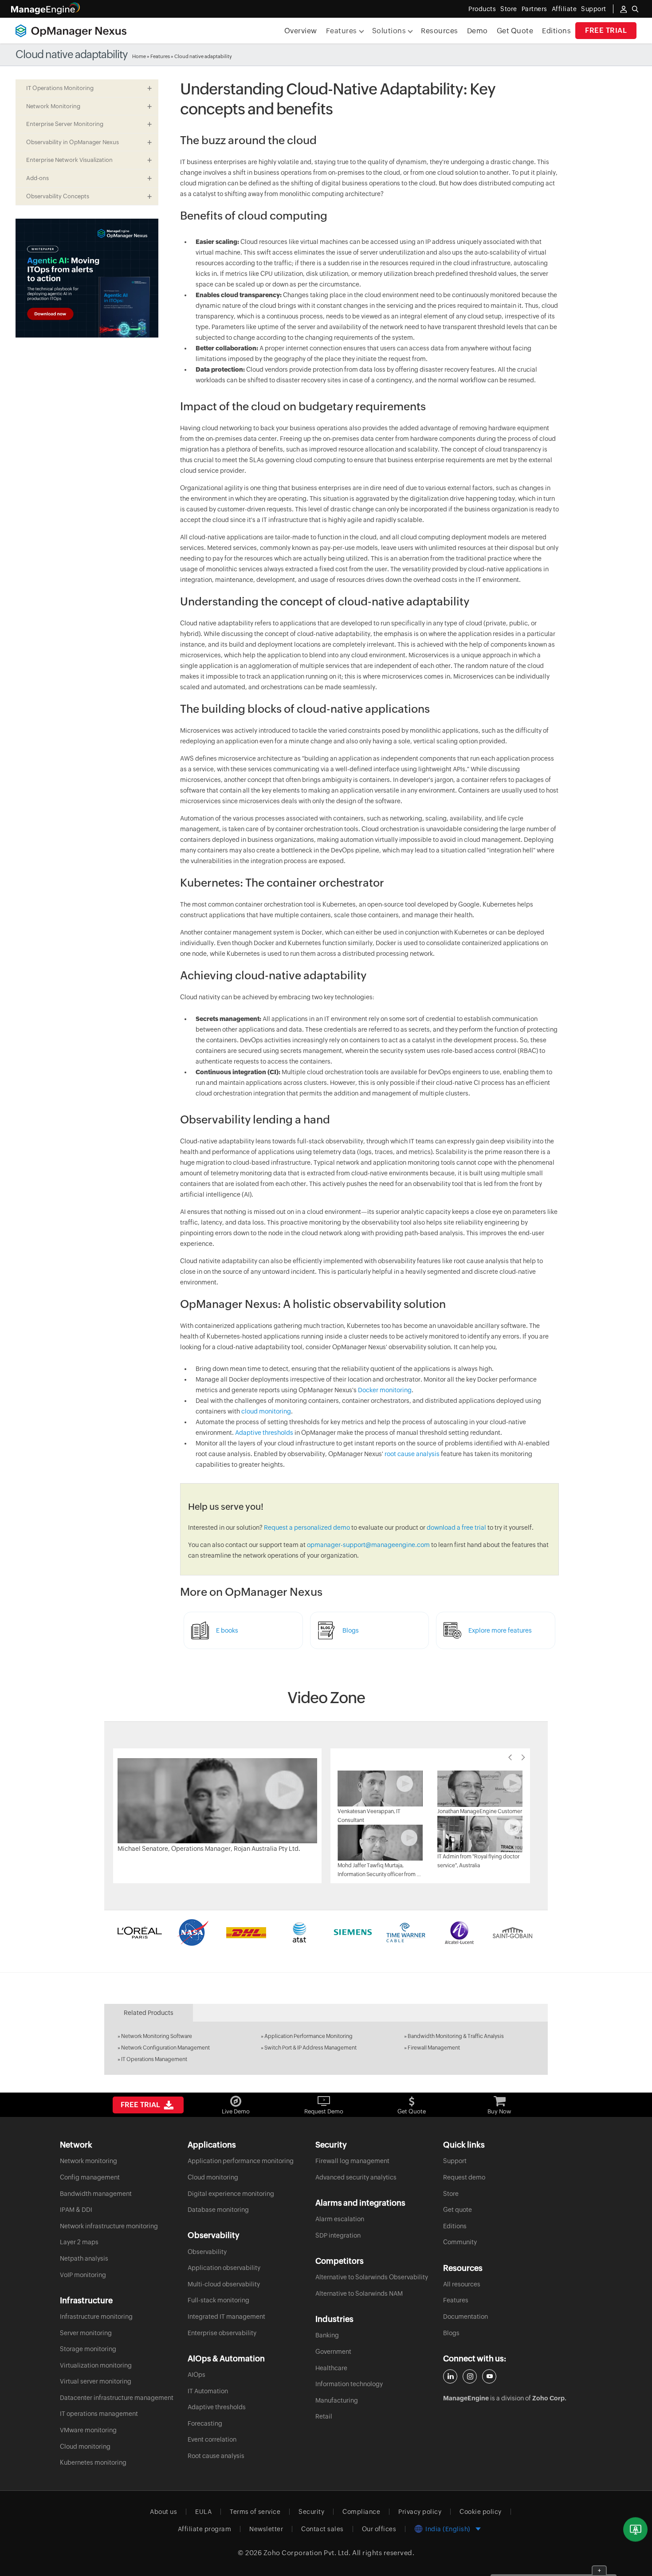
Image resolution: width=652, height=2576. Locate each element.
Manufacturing (337, 2400)
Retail (324, 2416)
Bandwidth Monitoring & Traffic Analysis (456, 2036)
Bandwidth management (96, 2194)
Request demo (464, 2177)
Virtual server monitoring (96, 2381)
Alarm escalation (340, 2219)
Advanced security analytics (356, 2177)
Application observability (224, 2268)
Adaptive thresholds (264, 1433)
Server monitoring (86, 2333)
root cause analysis (412, 1454)
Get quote (458, 2210)
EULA (203, 2512)
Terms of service (255, 2512)
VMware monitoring (88, 2430)
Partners (534, 9)
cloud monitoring (266, 1411)
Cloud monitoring (85, 2446)
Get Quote (515, 31)
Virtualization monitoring (96, 2365)
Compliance (361, 2512)
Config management (90, 2177)
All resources (462, 2284)
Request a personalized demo (307, 1528)
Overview (301, 31)
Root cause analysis (216, 2456)
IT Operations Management (154, 2059)
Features (160, 56)
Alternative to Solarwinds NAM (359, 2293)
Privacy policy (420, 2512)
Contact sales (322, 2529)
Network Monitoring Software (157, 2036)
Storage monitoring (88, 2349)
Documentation (465, 2317)
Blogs (451, 2333)
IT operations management (99, 2414)
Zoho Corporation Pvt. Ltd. (307, 2553)
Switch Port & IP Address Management (310, 2048)
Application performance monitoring (241, 2161)
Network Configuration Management (165, 2048)
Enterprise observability (222, 2333)
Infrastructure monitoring (96, 2317)
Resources (440, 31)
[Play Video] (217, 1800)
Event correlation (212, 2439)
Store (509, 9)
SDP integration (338, 2235)
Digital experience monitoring (231, 2194)
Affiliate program (205, 2529)
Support (455, 2161)
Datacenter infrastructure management (117, 2398)
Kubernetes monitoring (93, 2462)
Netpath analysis (84, 2258)
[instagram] (470, 2376)
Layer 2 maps (79, 2242)
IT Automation (208, 2391)
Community (460, 2242)
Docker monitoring (385, 1390)
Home (139, 56)
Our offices (379, 2529)
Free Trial (606, 30)
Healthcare (331, 2368)
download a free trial (456, 1528)
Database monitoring (218, 2210)
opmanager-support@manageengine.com (368, 1545)
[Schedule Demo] (635, 2530)
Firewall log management (352, 2161)
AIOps (196, 2375)
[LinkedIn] (450, 2376)
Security (311, 2512)
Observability (207, 2252)
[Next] (523, 1757)
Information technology (349, 2384)
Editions (556, 31)
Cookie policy (481, 2512)
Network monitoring (88, 2161)
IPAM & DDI (76, 2210)
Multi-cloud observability (224, 2284)
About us (163, 2512)
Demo (477, 31)
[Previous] (510, 1757)
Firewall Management (434, 2048)
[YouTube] (489, 2376)
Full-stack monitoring (218, 2300)
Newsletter (266, 2529)
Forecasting (205, 2423)
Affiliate (564, 9)
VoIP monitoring (83, 2275)
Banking (327, 2335)
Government (333, 2352)
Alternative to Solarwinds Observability (372, 2277)
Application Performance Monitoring (308, 2036)
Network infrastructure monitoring (109, 2226)
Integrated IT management (226, 2317)
